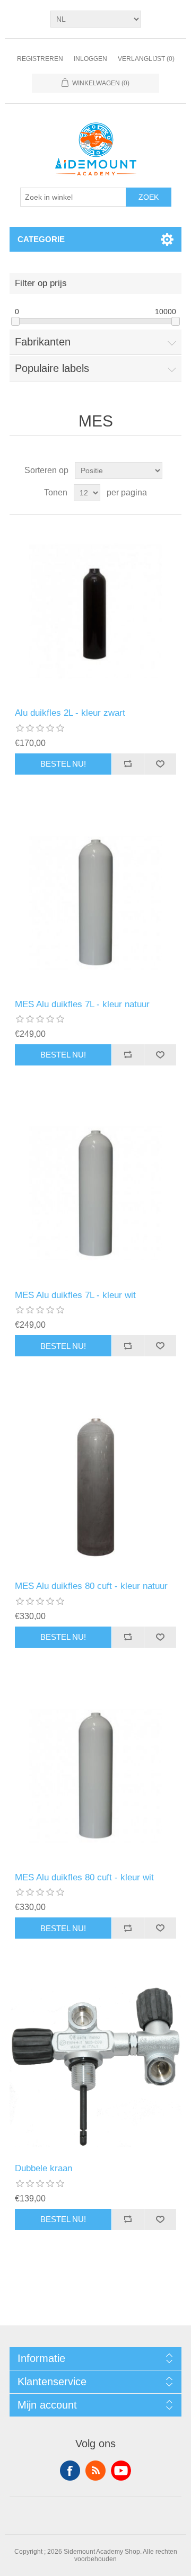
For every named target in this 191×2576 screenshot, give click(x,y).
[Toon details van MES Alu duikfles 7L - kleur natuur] (95, 903)
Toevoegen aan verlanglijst (160, 764)
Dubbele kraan (44, 2168)
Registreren (40, 59)
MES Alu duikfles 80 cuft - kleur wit (84, 1877)
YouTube (121, 2471)
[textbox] (73, 197)
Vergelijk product (128, 764)
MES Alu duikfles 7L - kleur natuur (82, 1004)
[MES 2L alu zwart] (95, 611)
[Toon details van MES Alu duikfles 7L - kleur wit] (95, 1194)
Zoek (149, 197)
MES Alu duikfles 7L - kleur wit (75, 1295)
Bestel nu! (63, 764)
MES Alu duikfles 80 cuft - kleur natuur (91, 1586)
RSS (95, 2471)
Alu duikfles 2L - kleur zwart (70, 713)
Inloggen (90, 59)
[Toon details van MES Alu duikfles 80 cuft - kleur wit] (95, 1776)
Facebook (70, 2471)
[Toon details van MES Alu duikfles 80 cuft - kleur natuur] (95, 1485)
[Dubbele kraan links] (95, 2067)
